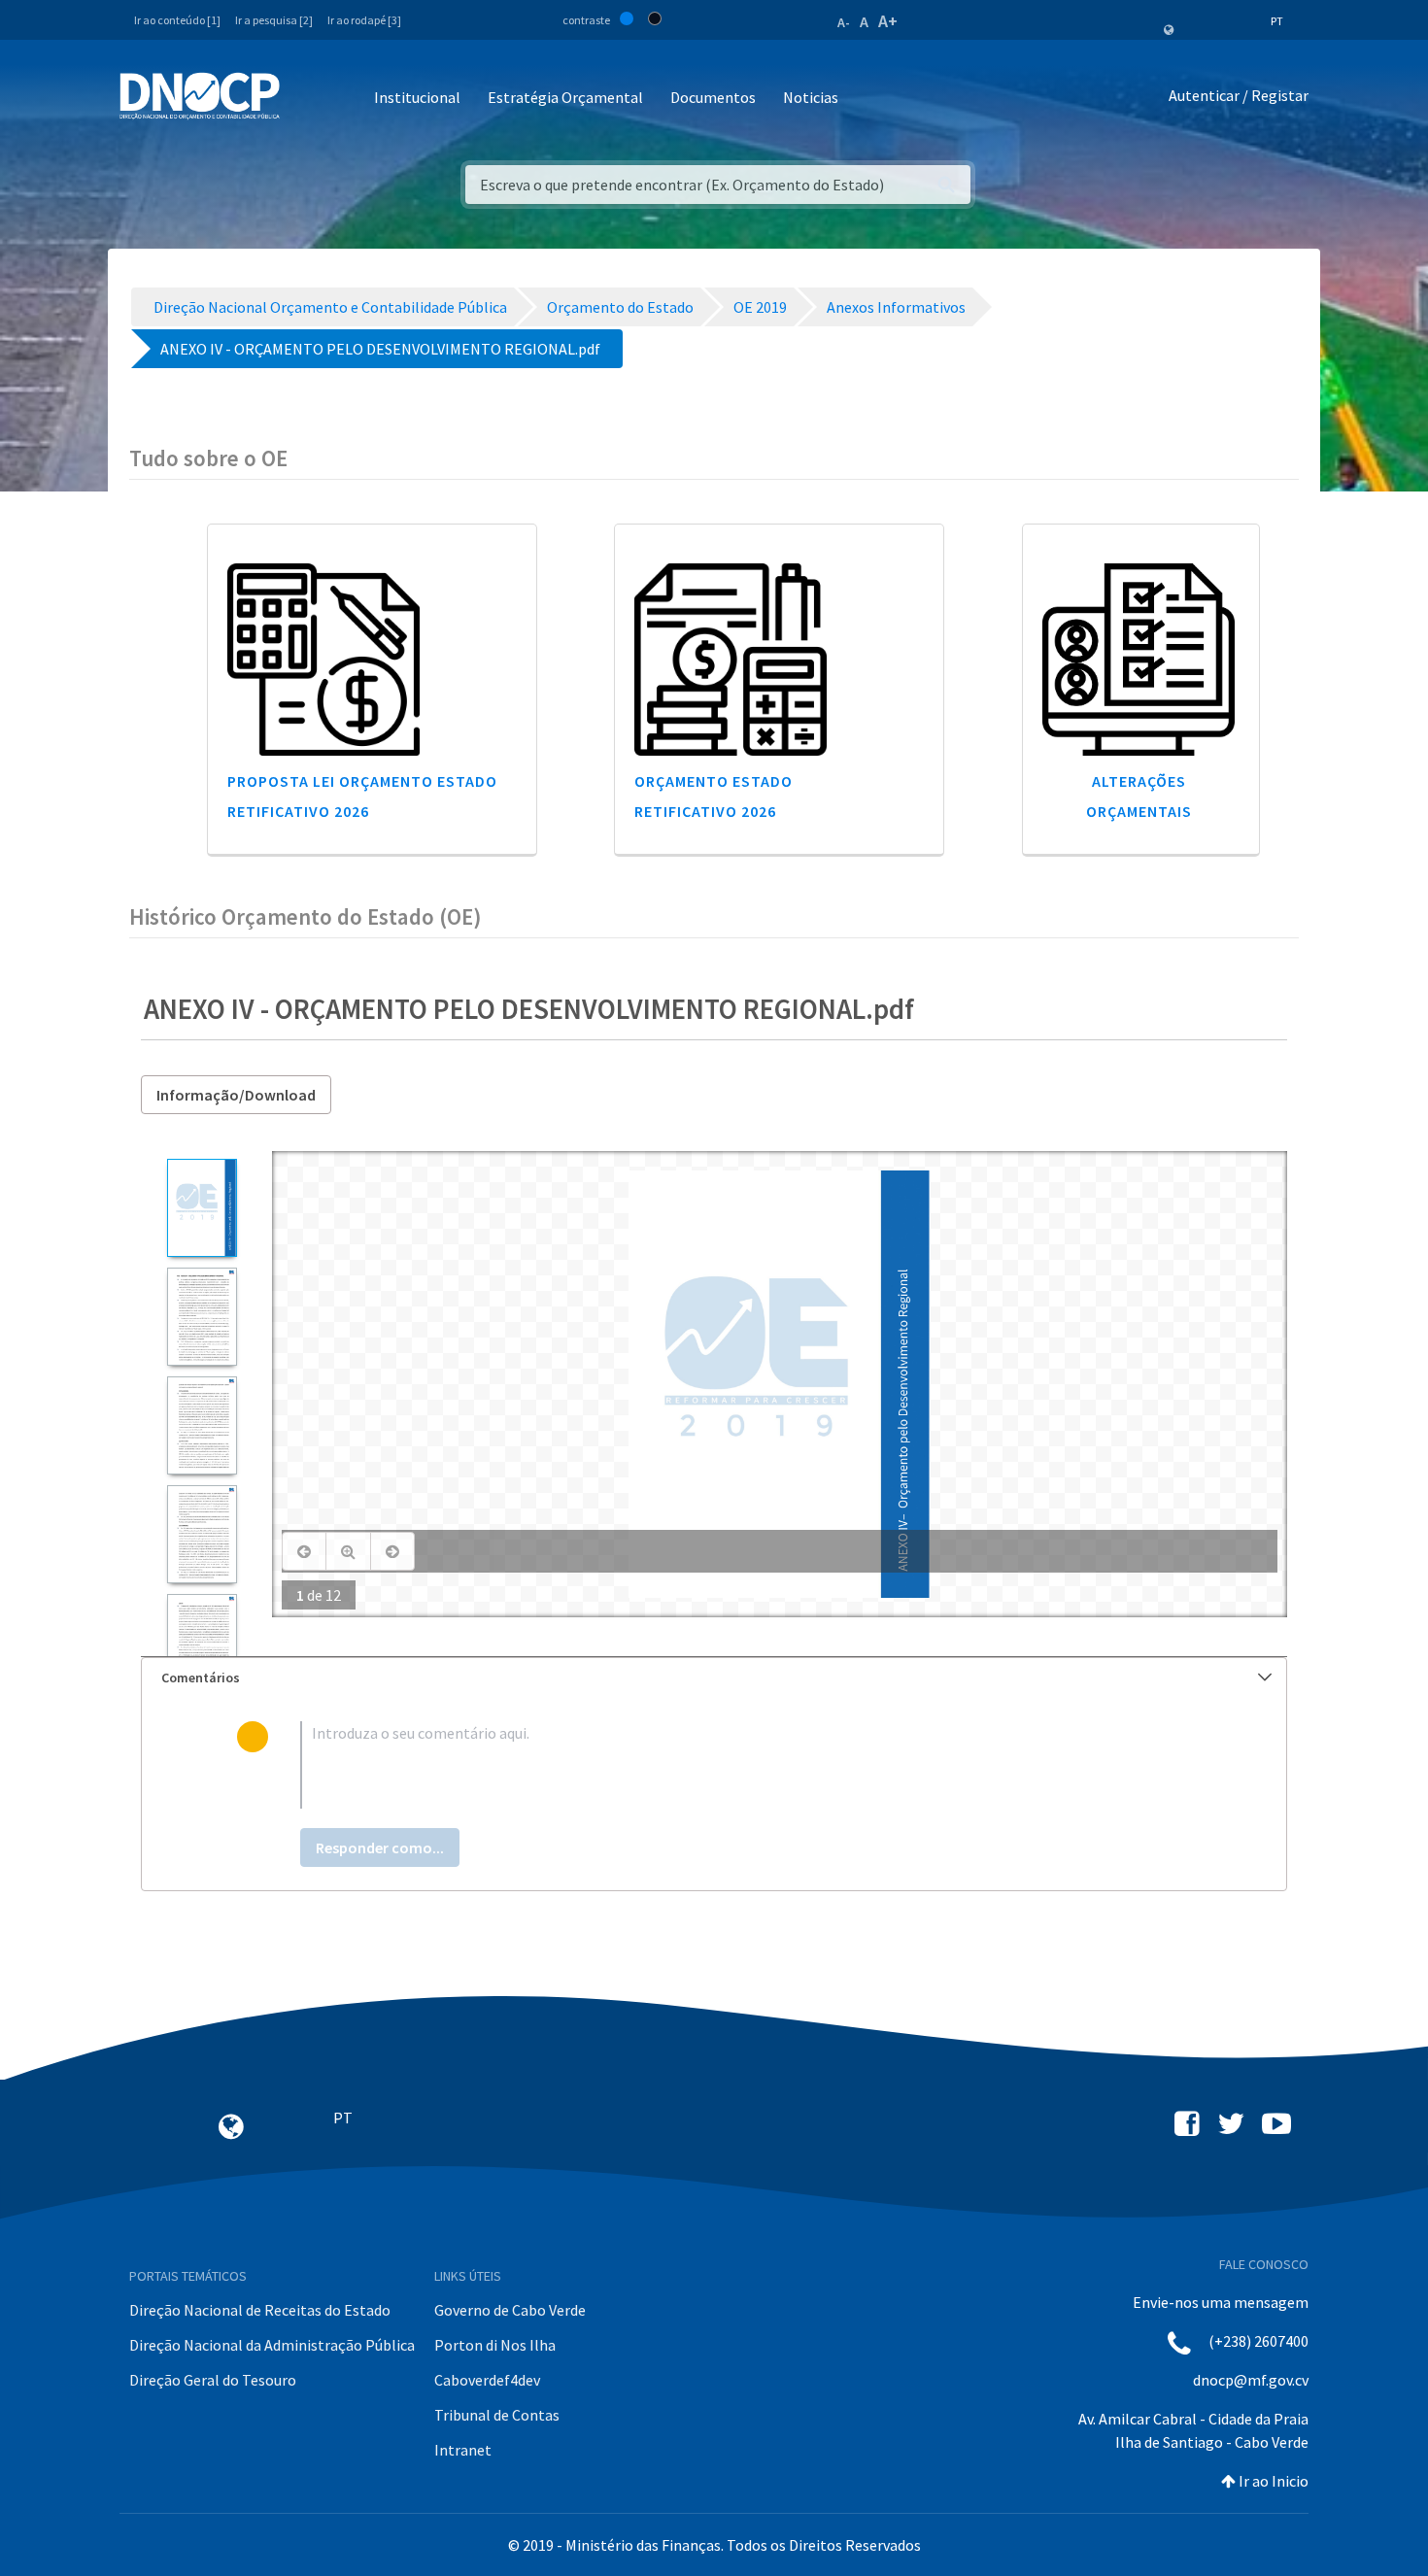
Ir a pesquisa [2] (274, 20)
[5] (202, 1643)
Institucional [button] (417, 97)
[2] (202, 1317)
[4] (202, 1534)
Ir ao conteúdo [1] (177, 20)
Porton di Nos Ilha (495, 2345)
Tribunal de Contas (497, 2415)
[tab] (714, 1678)
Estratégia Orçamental (565, 97)
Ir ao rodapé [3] (364, 20)
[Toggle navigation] (306, 99)
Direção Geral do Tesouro (213, 2380)
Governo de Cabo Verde (510, 2310)
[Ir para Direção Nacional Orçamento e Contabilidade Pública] (200, 96)
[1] (202, 1208)
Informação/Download (236, 1095)
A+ (888, 21)
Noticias (811, 97)
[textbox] (746, 1765)
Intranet (463, 2450)
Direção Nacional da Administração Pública (272, 2345)
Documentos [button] (713, 97)
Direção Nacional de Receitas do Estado (260, 2310)
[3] (202, 1425)
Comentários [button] (201, 1678)
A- (844, 22)
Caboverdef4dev (487, 2380)
